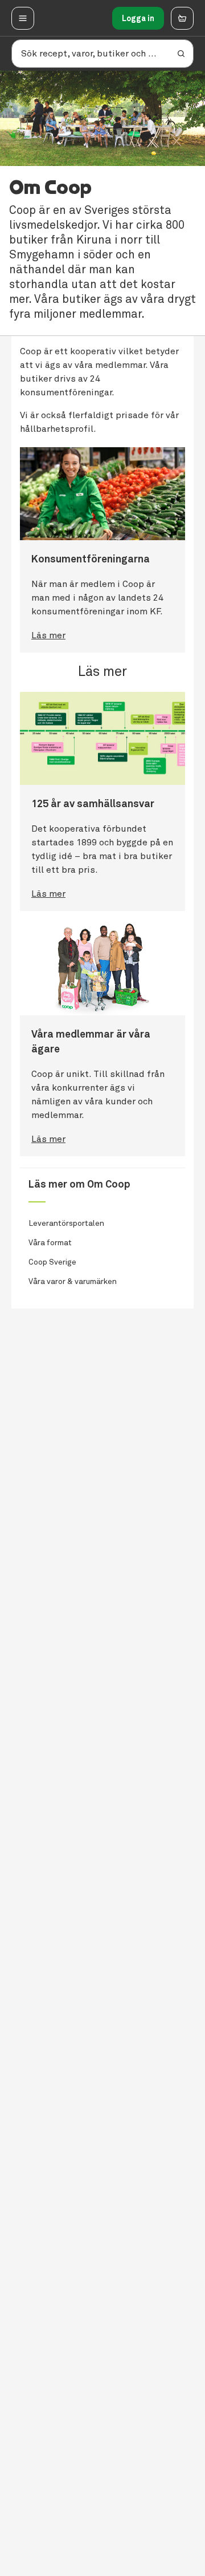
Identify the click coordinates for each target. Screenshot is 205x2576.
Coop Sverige (52, 1262)
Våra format (50, 1243)
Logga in (138, 18)
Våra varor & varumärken (73, 1281)
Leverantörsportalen (66, 1223)
